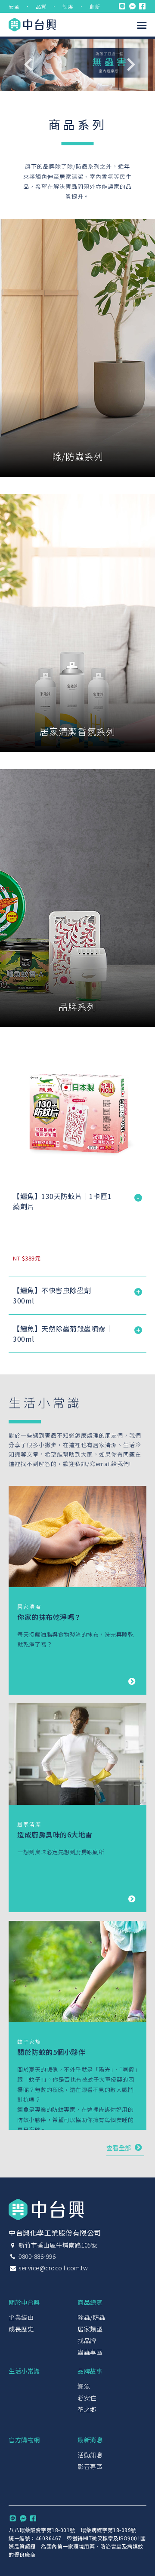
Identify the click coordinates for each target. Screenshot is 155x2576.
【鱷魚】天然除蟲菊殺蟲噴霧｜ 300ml (63, 1334)
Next (131, 64)
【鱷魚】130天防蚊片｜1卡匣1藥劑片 (62, 1201)
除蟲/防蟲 (91, 2317)
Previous (28, 64)
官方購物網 (24, 2440)
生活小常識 (24, 2371)
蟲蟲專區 (90, 2352)
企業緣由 (21, 2317)
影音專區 (90, 2466)
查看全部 (120, 2148)
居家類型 (90, 2329)
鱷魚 (84, 2386)
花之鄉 (87, 2409)
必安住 (87, 2398)
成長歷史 (21, 2329)
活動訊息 (90, 2455)
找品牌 (87, 2340)
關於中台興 (24, 2302)
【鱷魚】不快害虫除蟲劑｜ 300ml (56, 1295)
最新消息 (90, 2440)
